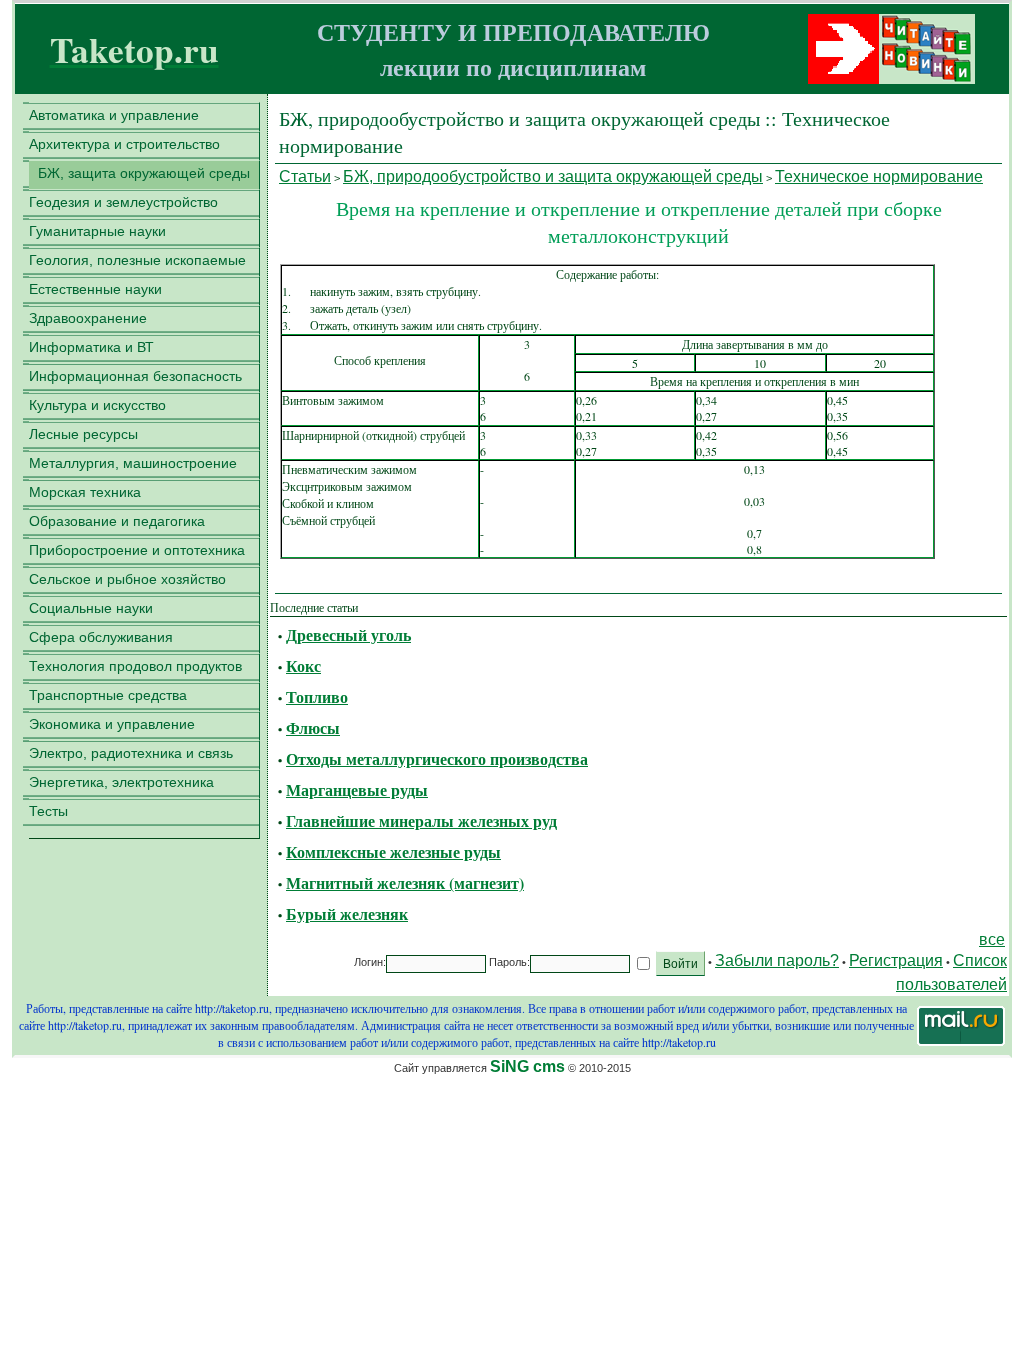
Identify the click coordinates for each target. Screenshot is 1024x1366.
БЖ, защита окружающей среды (144, 173)
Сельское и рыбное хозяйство (127, 579)
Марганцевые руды (357, 789)
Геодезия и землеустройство (123, 202)
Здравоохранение (88, 318)
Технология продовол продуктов (135, 666)
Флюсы (313, 727)
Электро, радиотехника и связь (131, 753)
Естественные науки (95, 289)
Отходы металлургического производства (437, 758)
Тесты (48, 811)
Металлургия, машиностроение (133, 463)
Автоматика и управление (114, 115)
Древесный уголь (348, 634)
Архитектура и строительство (124, 144)
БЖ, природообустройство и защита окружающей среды (553, 176)
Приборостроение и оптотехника (137, 550)
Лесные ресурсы (83, 434)
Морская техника (85, 492)
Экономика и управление (112, 724)
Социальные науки (91, 608)
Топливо (317, 696)
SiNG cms (527, 1066)
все (992, 939)
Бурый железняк (347, 913)
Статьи (305, 176)
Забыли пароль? (777, 960)
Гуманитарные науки (97, 231)
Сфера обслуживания (101, 637)
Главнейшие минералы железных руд (421, 820)
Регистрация (896, 960)
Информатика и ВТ (91, 347)
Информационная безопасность (135, 376)
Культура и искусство (97, 405)
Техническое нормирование (879, 176)
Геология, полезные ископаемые (137, 260)
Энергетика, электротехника (121, 782)
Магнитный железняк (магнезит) (405, 882)
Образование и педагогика (117, 521)
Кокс (303, 665)
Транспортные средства (108, 695)
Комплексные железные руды (393, 851)
